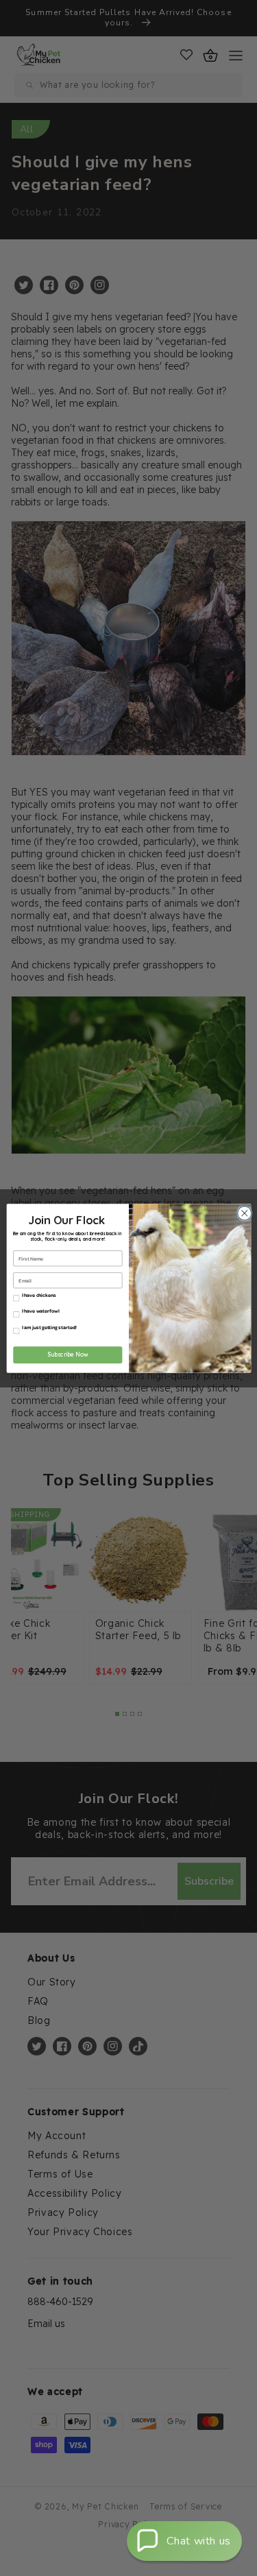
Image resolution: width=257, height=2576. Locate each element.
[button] (184, 2541)
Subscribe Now (67, 1355)
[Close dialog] (243, 1213)
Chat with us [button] (199, 2541)
